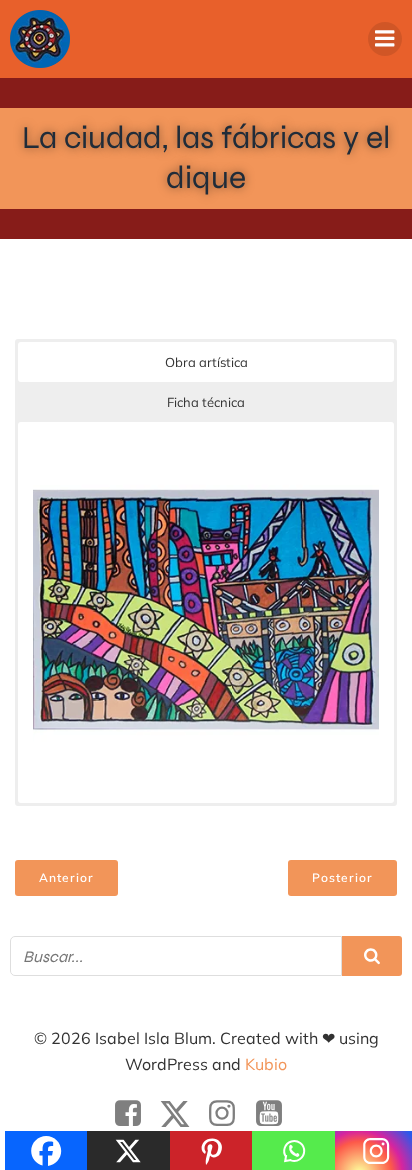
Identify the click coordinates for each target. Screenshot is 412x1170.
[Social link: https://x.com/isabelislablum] (182, 1114)
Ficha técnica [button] (206, 402)
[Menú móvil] (385, 39)
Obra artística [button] (206, 362)
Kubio (266, 1064)
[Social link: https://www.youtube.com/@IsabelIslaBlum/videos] (276, 1114)
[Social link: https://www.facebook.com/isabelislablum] (135, 1114)
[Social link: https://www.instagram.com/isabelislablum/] (229, 1114)
